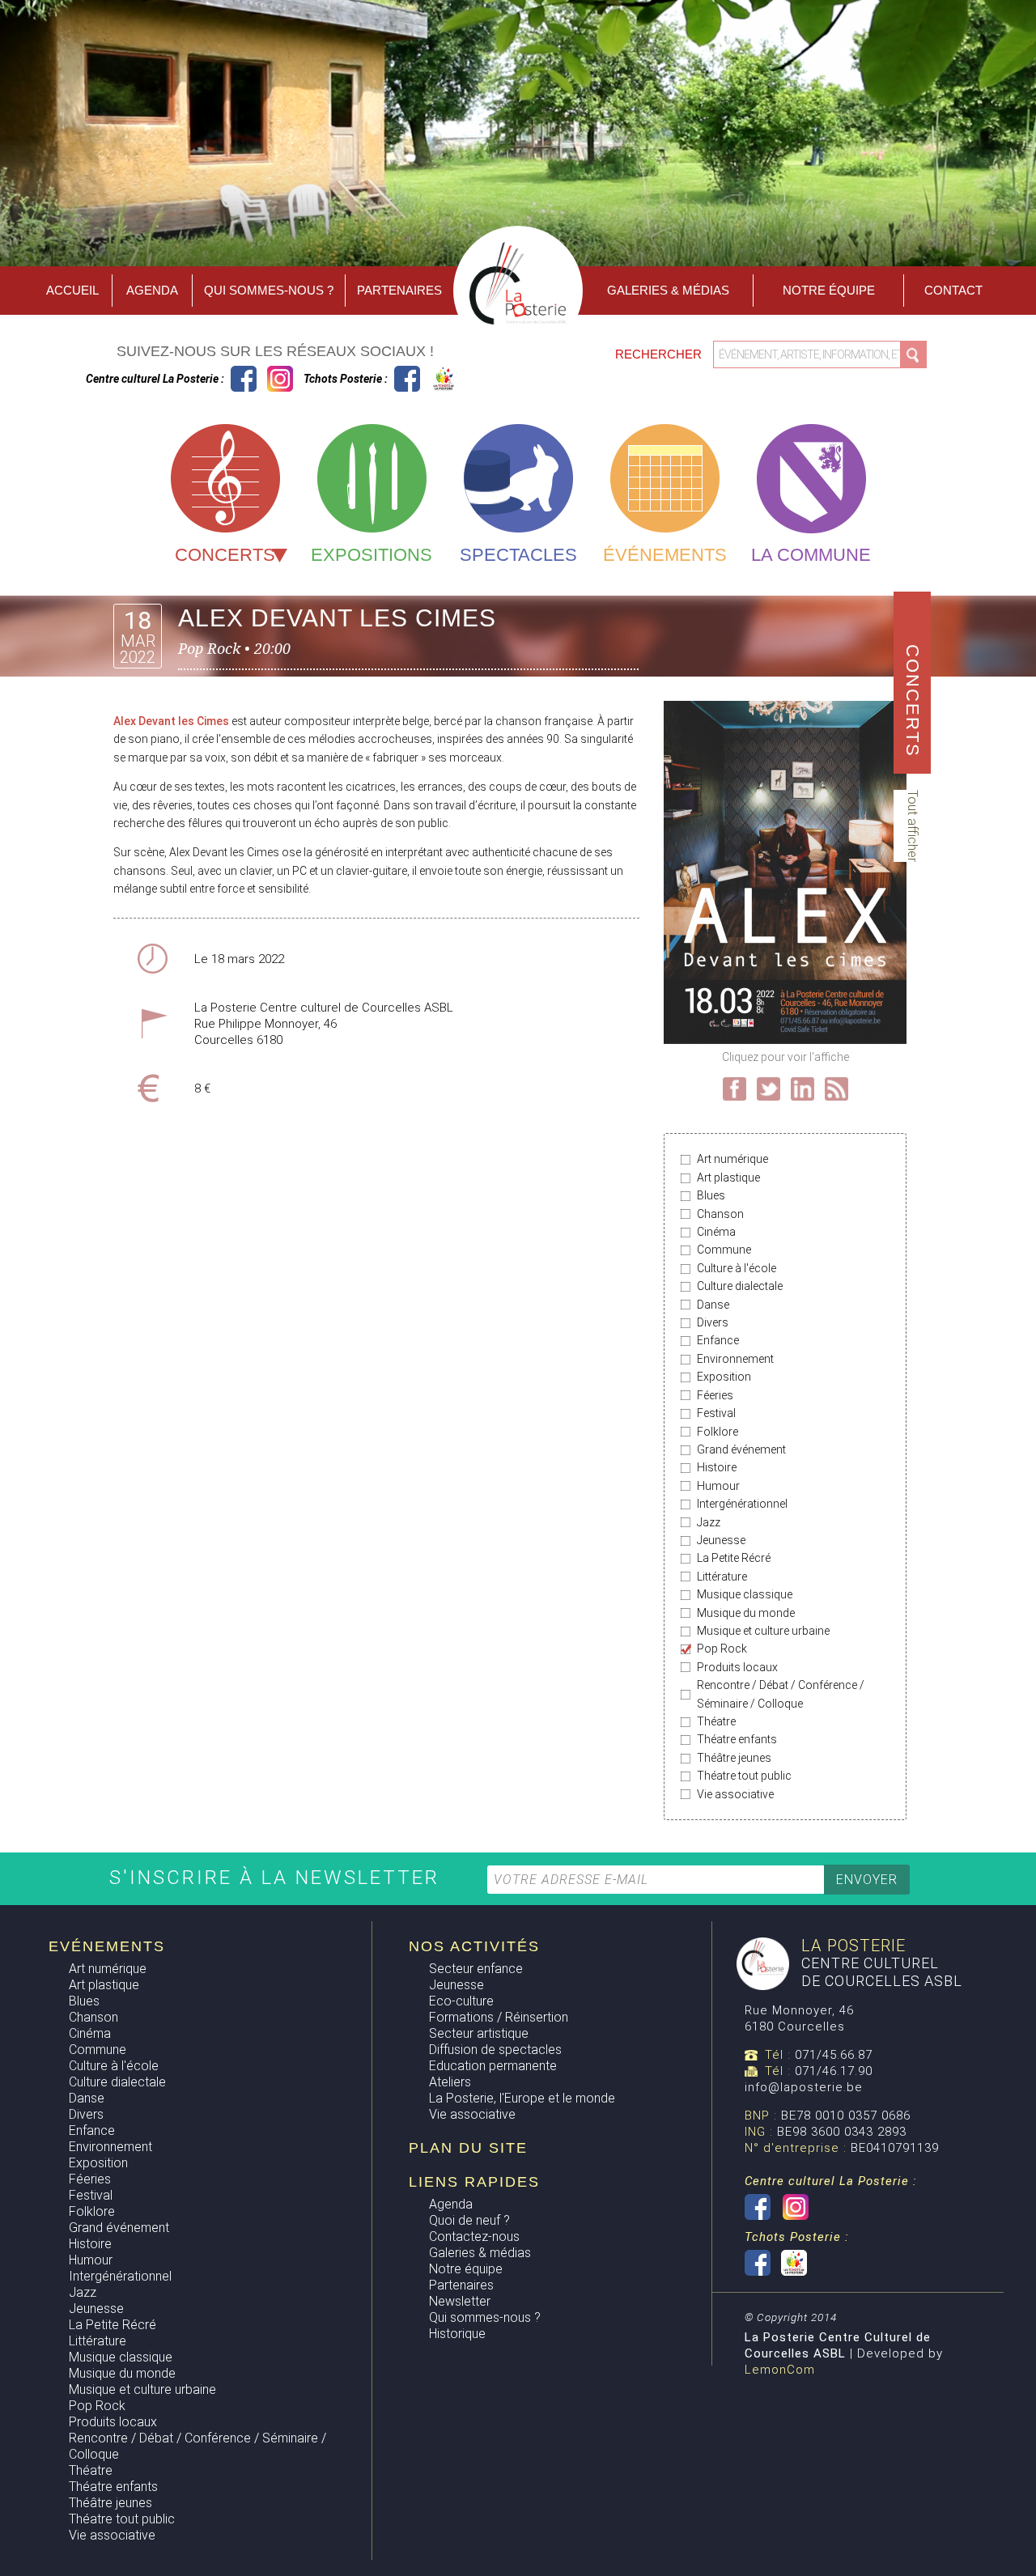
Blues (711, 1195)
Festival (716, 1413)
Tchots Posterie (425, 379)
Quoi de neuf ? (469, 2220)
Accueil (72, 290)
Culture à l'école (737, 1268)
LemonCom (780, 2370)
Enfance (718, 1340)
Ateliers (450, 2082)
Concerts (225, 555)
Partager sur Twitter (769, 1089)
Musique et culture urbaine (763, 1631)
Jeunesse (721, 1540)
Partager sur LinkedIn (802, 1089)
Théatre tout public (744, 1776)
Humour (718, 1486)
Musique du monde (746, 1613)
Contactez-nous (474, 2236)
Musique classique (745, 1594)
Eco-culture (461, 2001)
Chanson (720, 1214)
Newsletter (460, 2301)
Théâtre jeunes (734, 1758)
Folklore (718, 1432)
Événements (665, 555)
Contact (953, 290)
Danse (713, 1305)
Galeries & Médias (668, 290)
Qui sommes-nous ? (269, 290)
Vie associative (735, 1794)
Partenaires (399, 290)
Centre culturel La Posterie (244, 379)
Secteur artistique (479, 2033)
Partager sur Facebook (735, 1089)
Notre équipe (829, 290)
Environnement (735, 1359)
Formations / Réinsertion (499, 2017)
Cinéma (716, 1232)
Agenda (152, 290)
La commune (811, 555)
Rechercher (660, 354)
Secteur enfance (476, 1969)
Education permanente (493, 2066)
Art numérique (732, 1159)
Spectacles (518, 555)
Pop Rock (722, 1649)
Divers (713, 1322)
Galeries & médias (480, 2253)
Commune (724, 1250)
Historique (457, 2334)
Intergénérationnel (742, 1504)
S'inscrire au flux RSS (836, 1089)
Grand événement (741, 1449)
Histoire (717, 1467)
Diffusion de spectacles (495, 2050)
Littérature (722, 1577)
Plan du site (468, 2148)
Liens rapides (474, 2182)
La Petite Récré (734, 1558)
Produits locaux (737, 1667)
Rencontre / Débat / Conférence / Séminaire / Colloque (781, 1694)
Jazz (709, 1522)
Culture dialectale (740, 1286)
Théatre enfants (737, 1739)
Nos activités (474, 1946)
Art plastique (728, 1178)
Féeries (715, 1395)
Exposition (724, 1377)
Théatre (716, 1721)
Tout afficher (913, 826)
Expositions (372, 555)
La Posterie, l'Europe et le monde (522, 2098)
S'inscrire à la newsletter (278, 1878)
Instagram (280, 379)
